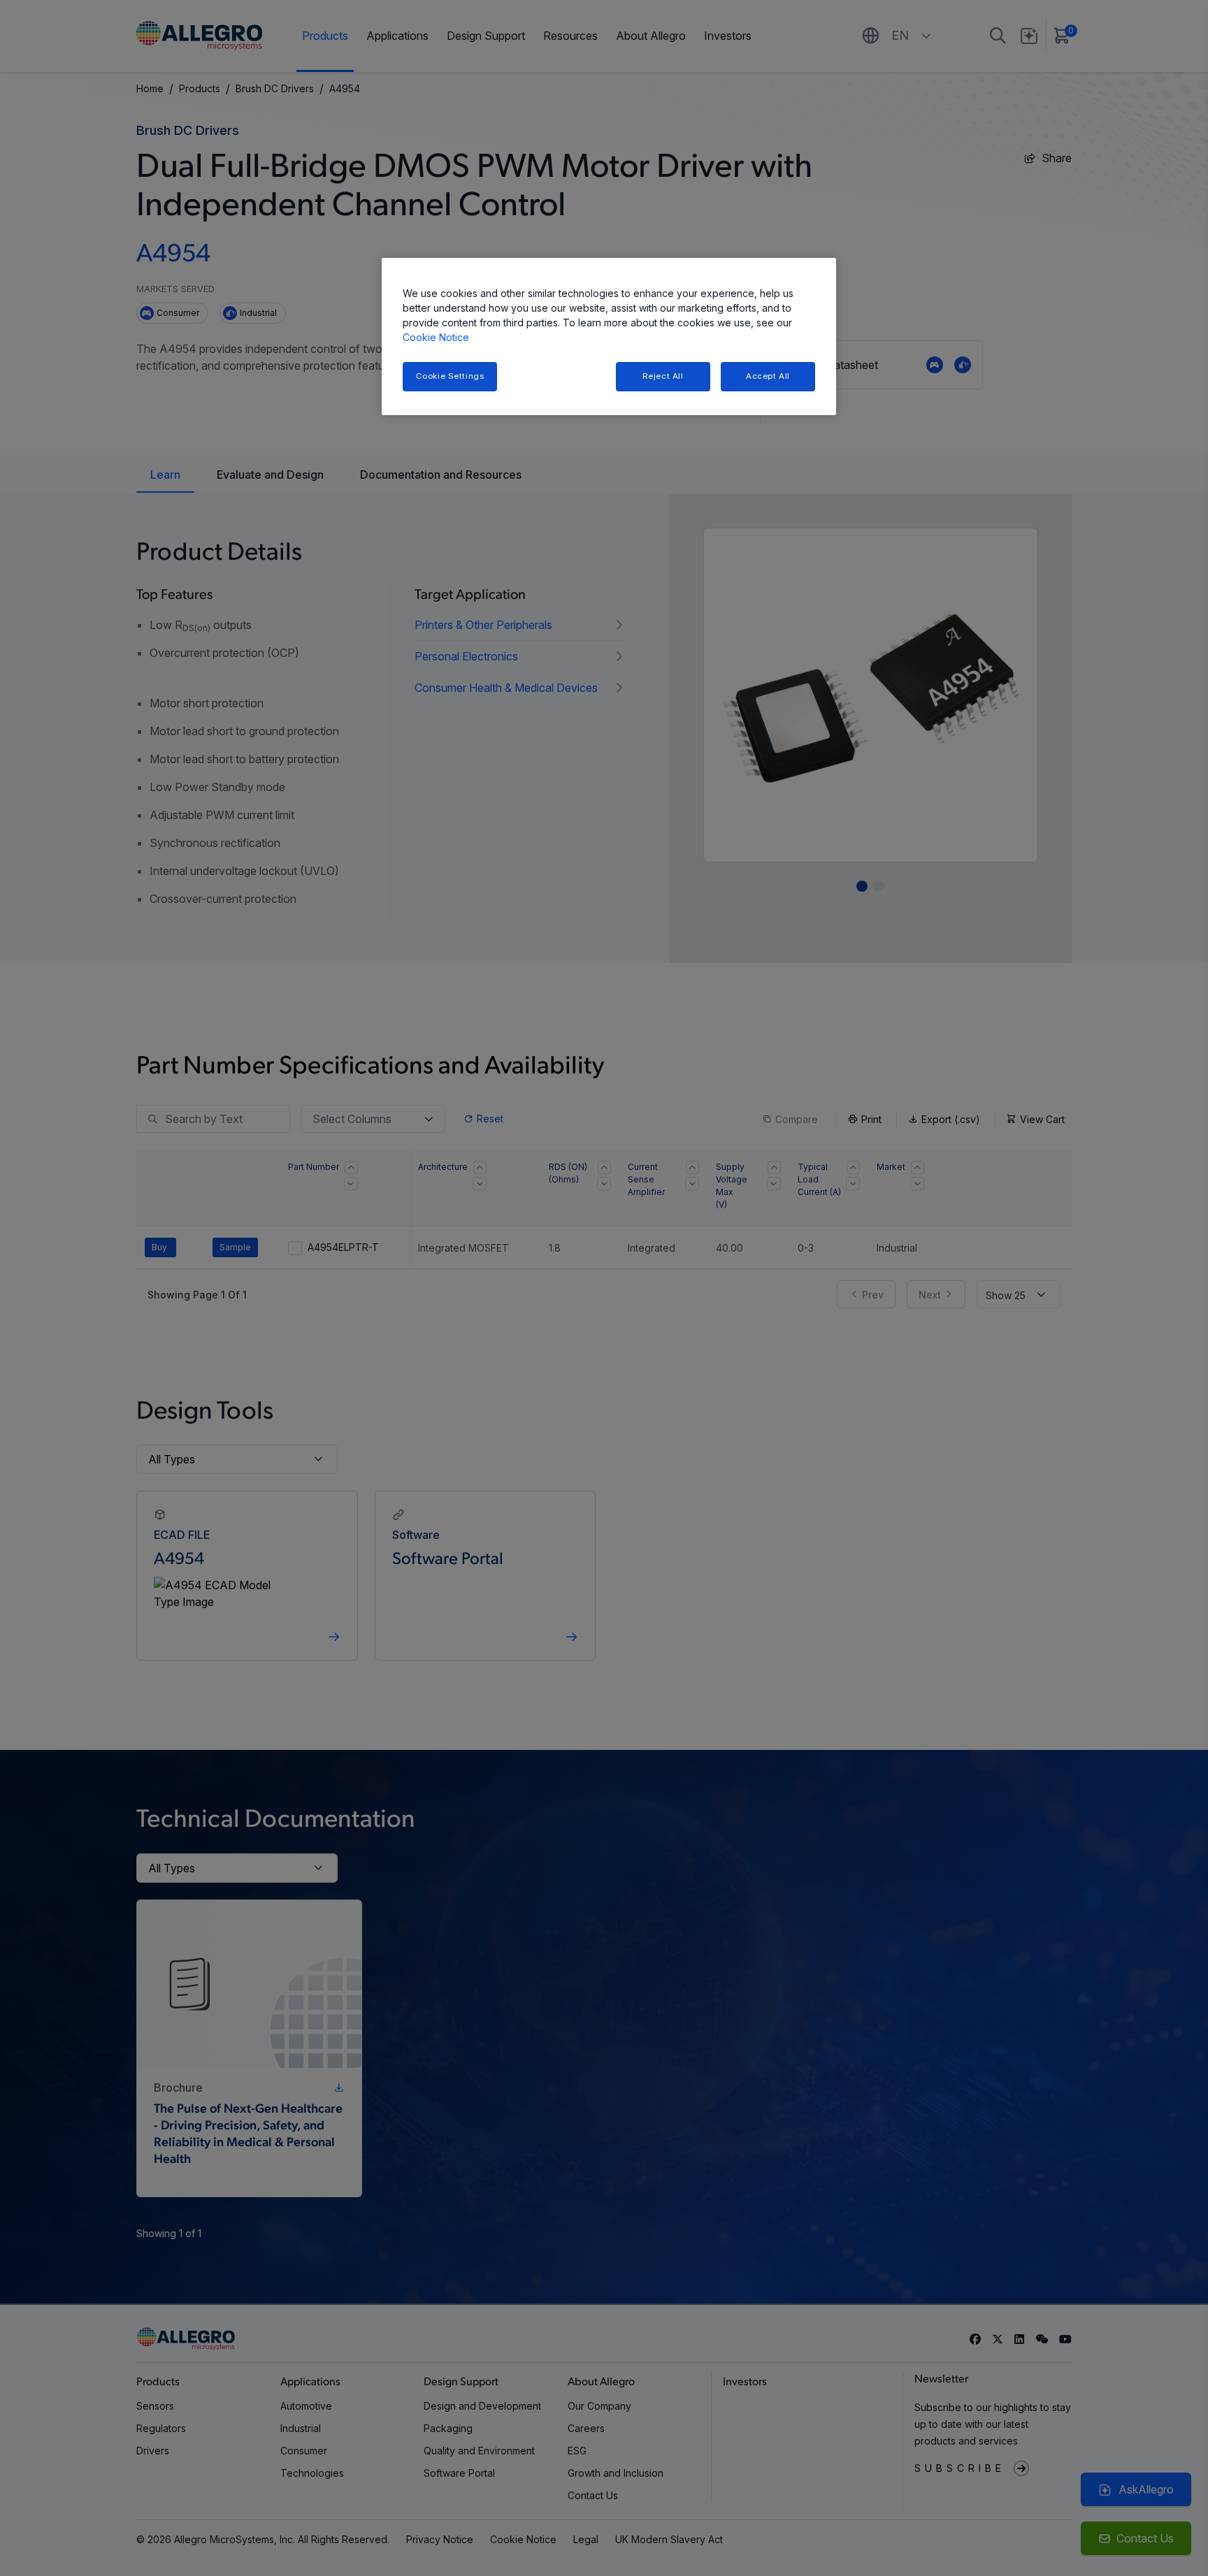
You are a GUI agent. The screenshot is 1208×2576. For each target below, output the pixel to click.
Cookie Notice (436, 337)
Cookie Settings (450, 376)
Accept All (768, 376)
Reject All (663, 376)
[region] (609, 337)
